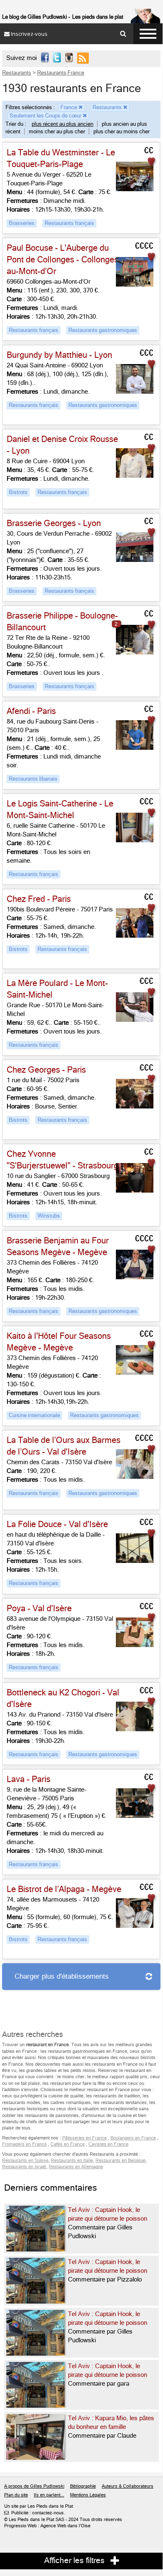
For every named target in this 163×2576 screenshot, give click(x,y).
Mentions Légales (88, 2495)
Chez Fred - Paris (39, 899)
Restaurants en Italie (72, 2160)
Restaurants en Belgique (120, 2160)
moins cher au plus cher (57, 131)
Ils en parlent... (49, 2495)
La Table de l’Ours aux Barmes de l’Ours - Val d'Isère (64, 1446)
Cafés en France (68, 2144)
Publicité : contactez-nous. (35, 2513)
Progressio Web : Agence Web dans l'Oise (47, 2526)
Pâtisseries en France (84, 2138)
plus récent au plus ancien (63, 124)
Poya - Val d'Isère (39, 1609)
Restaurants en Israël (24, 2167)
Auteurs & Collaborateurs (128, 2486)
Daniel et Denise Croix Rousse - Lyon (62, 445)
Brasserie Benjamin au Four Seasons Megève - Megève (58, 1247)
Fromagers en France (24, 2144)
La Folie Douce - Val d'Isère (57, 1524)
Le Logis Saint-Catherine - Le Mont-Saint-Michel (60, 810)
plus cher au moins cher (122, 131)
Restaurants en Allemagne (76, 2167)
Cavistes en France (108, 2144)
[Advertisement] (69, 2004)
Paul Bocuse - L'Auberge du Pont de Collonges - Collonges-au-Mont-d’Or (64, 260)
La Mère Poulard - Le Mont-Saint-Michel (57, 989)
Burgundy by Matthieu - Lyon (59, 355)
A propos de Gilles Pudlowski (34, 2486)
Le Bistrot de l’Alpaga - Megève (64, 1889)
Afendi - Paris (31, 711)
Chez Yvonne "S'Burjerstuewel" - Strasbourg (63, 1160)
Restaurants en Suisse (25, 2160)
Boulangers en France (133, 2138)
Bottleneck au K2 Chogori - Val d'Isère (63, 1699)
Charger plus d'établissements (62, 1976)
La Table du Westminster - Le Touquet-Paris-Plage (61, 159)
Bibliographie (83, 2486)
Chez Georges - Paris (46, 1070)
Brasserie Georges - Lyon (54, 523)
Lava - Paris (29, 1779)
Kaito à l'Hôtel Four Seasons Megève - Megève (59, 1342)
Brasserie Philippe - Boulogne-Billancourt (62, 622)
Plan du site (16, 2495)
